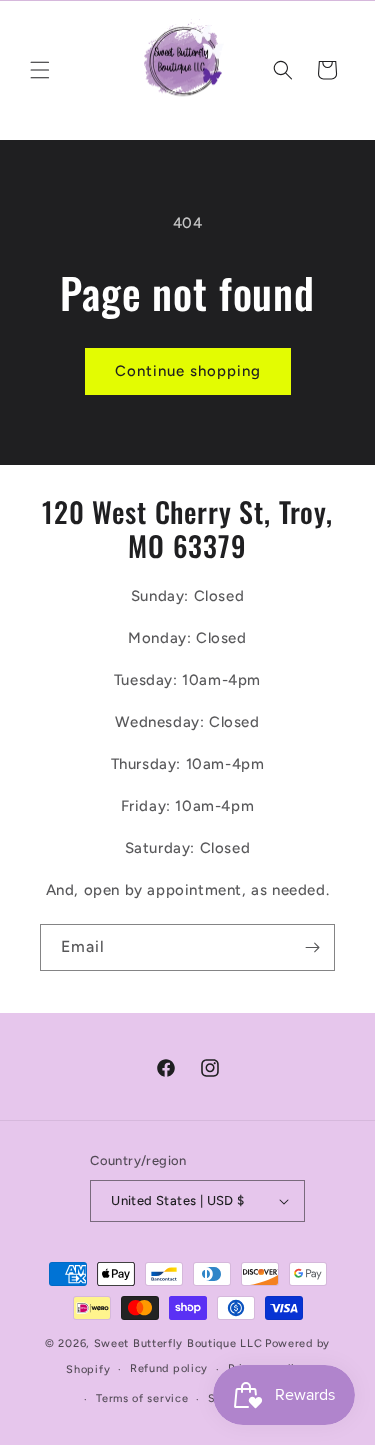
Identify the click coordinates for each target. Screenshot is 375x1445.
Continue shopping (188, 371)
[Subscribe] (312, 947)
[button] (40, 70)
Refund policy (169, 1368)
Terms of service (142, 1398)
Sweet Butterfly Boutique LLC (178, 1343)
